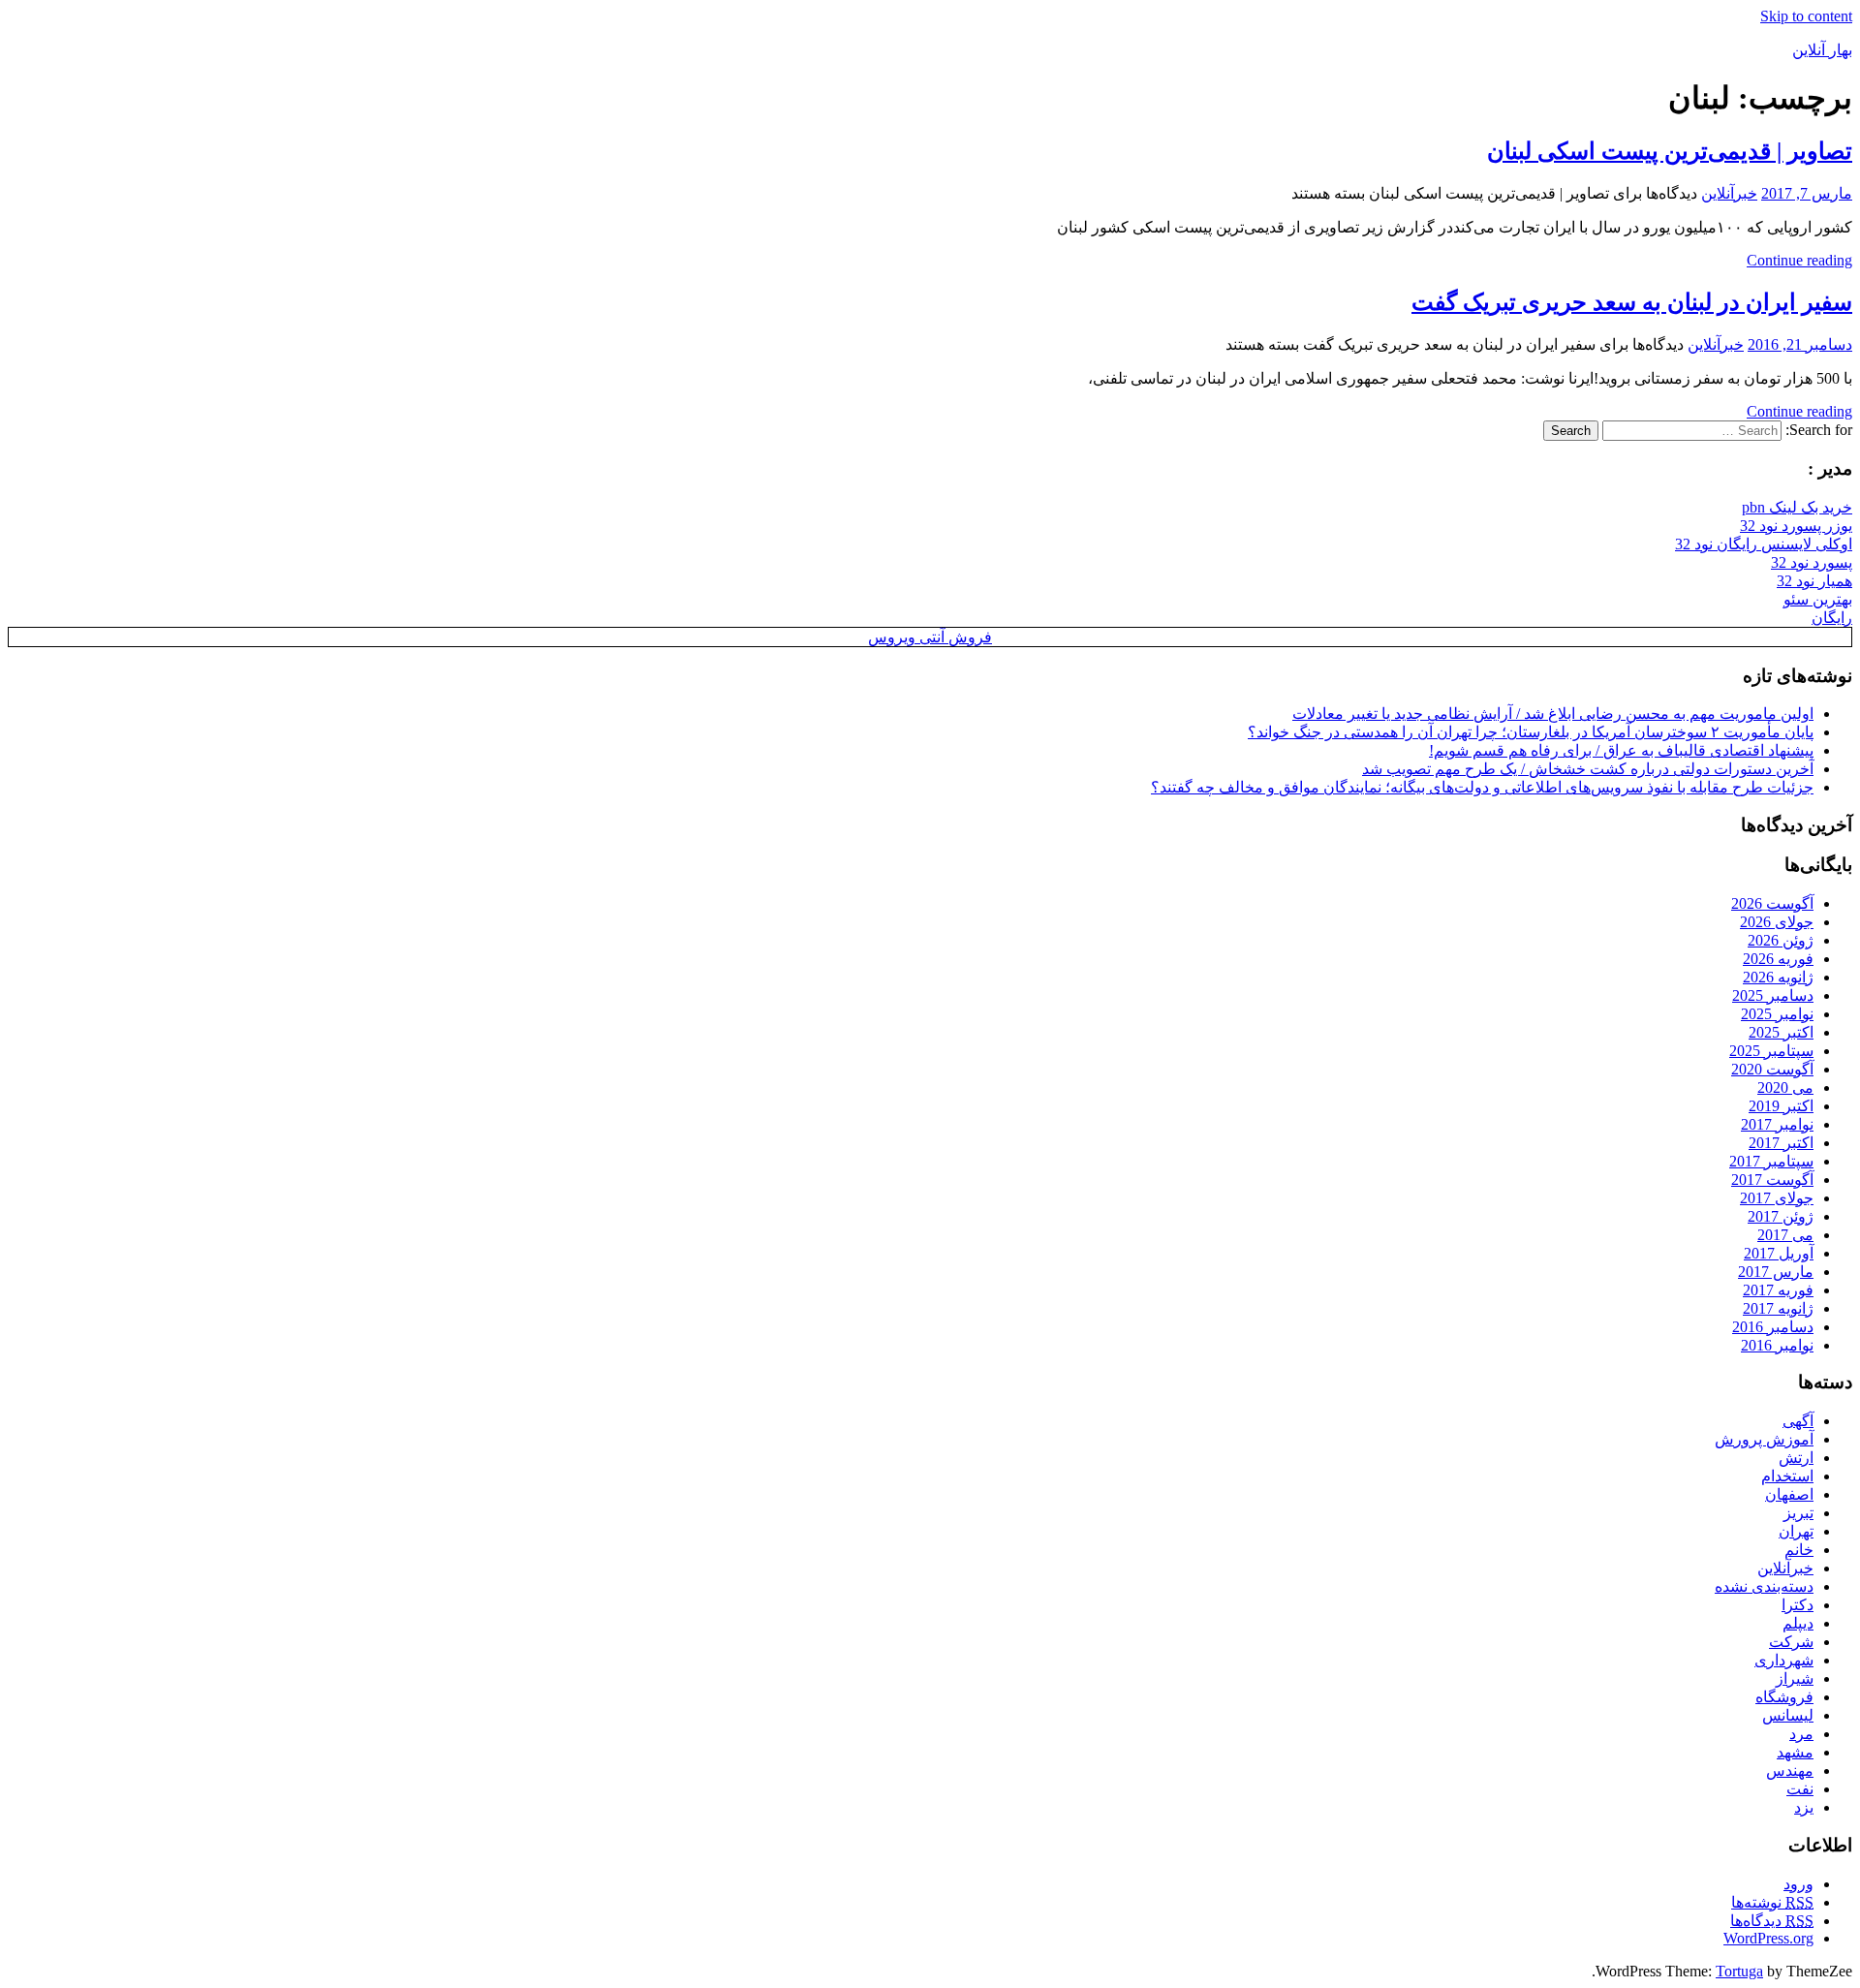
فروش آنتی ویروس (930, 637)
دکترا (1798, 1605)
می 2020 (1785, 1087)
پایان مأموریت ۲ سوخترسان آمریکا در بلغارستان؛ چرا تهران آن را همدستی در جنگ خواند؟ (1531, 732)
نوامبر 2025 (1777, 1014)
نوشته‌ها (1772, 1902)
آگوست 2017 (1772, 1180)
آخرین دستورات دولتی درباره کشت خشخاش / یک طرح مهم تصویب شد (1588, 769)
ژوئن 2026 (1781, 940)
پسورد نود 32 (1812, 562)
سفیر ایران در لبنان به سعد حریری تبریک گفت (1632, 302)
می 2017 (1785, 1235)
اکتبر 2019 (1781, 1106)
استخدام (1787, 1476)
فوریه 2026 (1778, 959)
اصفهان (1789, 1494)
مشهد (1795, 1752)
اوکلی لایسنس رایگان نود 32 (1764, 544)
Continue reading (1799, 260)
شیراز (1795, 1678)
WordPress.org (1768, 1938)
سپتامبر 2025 (1771, 1051)
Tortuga (1739, 1971)
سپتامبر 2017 (1771, 1161)
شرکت (1791, 1642)
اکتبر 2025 (1781, 1032)
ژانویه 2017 (1778, 1308)
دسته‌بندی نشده (1764, 1586)
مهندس (1790, 1771)
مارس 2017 (1776, 1272)
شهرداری (1784, 1660)
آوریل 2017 (1779, 1253)
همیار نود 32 (1814, 581)
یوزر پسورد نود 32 (1796, 526)
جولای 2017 (1777, 1198)
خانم (1799, 1550)
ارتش (1796, 1458)
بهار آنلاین (1822, 50)
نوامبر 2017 (1777, 1124)
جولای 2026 (1777, 922)
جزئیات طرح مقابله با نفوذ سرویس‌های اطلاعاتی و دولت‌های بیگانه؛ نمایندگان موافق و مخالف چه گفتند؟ (1482, 787)
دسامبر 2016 (1773, 1327)
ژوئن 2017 (1781, 1216)
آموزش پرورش (1764, 1439)
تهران (1796, 1531)
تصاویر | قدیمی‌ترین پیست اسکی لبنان (1670, 151)
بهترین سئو (1818, 599)
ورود (1798, 1884)
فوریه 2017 (1778, 1290)
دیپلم (1798, 1623)
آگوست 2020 (1772, 1069)
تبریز (1798, 1513)
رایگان (1832, 618)
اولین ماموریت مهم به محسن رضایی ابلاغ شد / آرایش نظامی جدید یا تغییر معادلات (1553, 714)
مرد (1801, 1734)
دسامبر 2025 (1773, 995)
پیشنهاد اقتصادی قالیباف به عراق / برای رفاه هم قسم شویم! (1621, 750)
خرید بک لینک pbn (1797, 507)
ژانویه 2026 (1778, 977)
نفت (1800, 1789)
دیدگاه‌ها (1772, 1921)
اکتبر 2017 (1781, 1143)
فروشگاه (1784, 1697)
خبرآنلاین (1729, 193)
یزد (1804, 1807)
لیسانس (1788, 1715)
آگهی (1798, 1421)
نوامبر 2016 (1777, 1345)
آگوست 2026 (1772, 903)
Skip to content (1806, 16)
